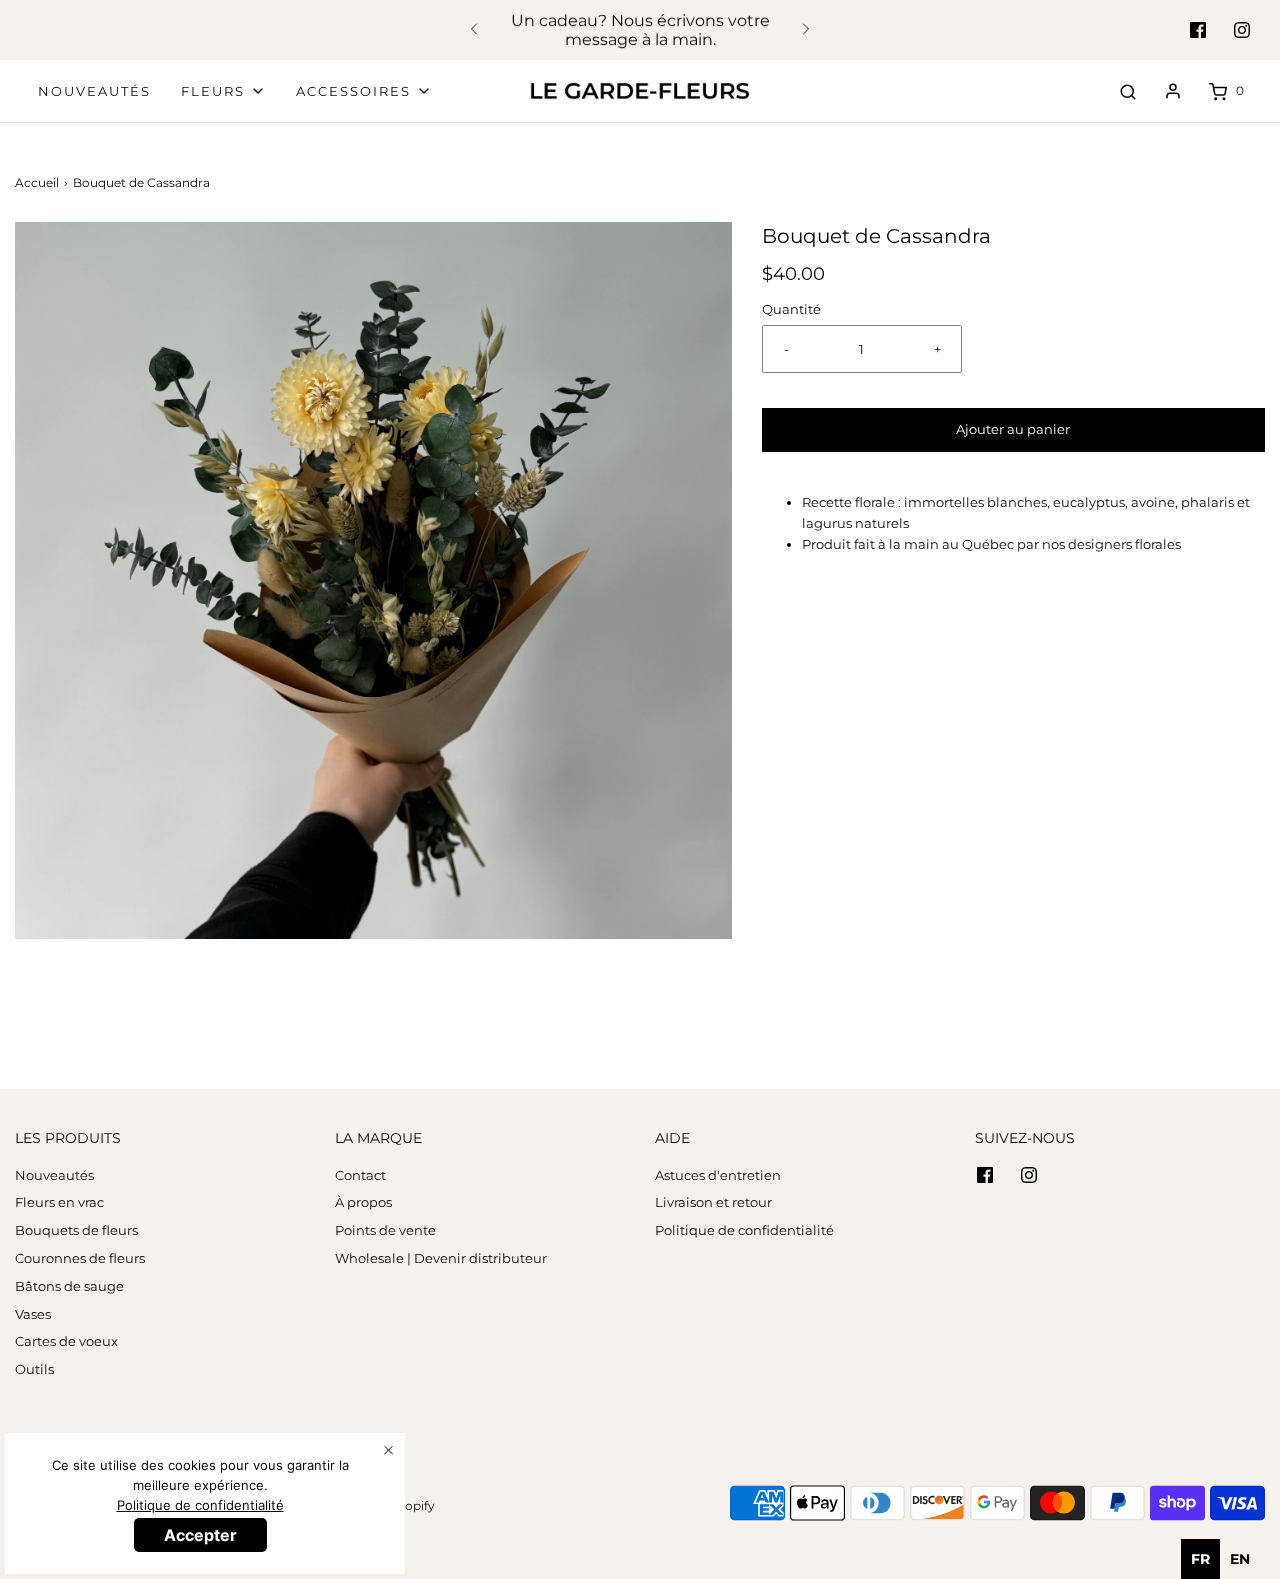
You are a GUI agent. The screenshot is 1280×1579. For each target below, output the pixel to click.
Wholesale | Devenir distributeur (441, 1258)
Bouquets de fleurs (76, 1230)
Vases (33, 1314)
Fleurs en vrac (59, 1202)
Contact (360, 1175)
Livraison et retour (713, 1202)
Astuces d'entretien (718, 1175)
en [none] (1240, 1559)
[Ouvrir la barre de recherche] (1128, 91)
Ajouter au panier (1013, 429)
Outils (34, 1369)
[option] (1240, 1559)
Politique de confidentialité (744, 1230)
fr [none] (1200, 1559)
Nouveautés (94, 91)
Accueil (37, 182)
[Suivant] (806, 30)
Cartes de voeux (66, 1341)
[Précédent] (474, 30)
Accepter (200, 1535)
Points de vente (385, 1230)
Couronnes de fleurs (80, 1258)
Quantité (791, 309)
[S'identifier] (1173, 91)
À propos (363, 1202)
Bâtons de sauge (69, 1286)
